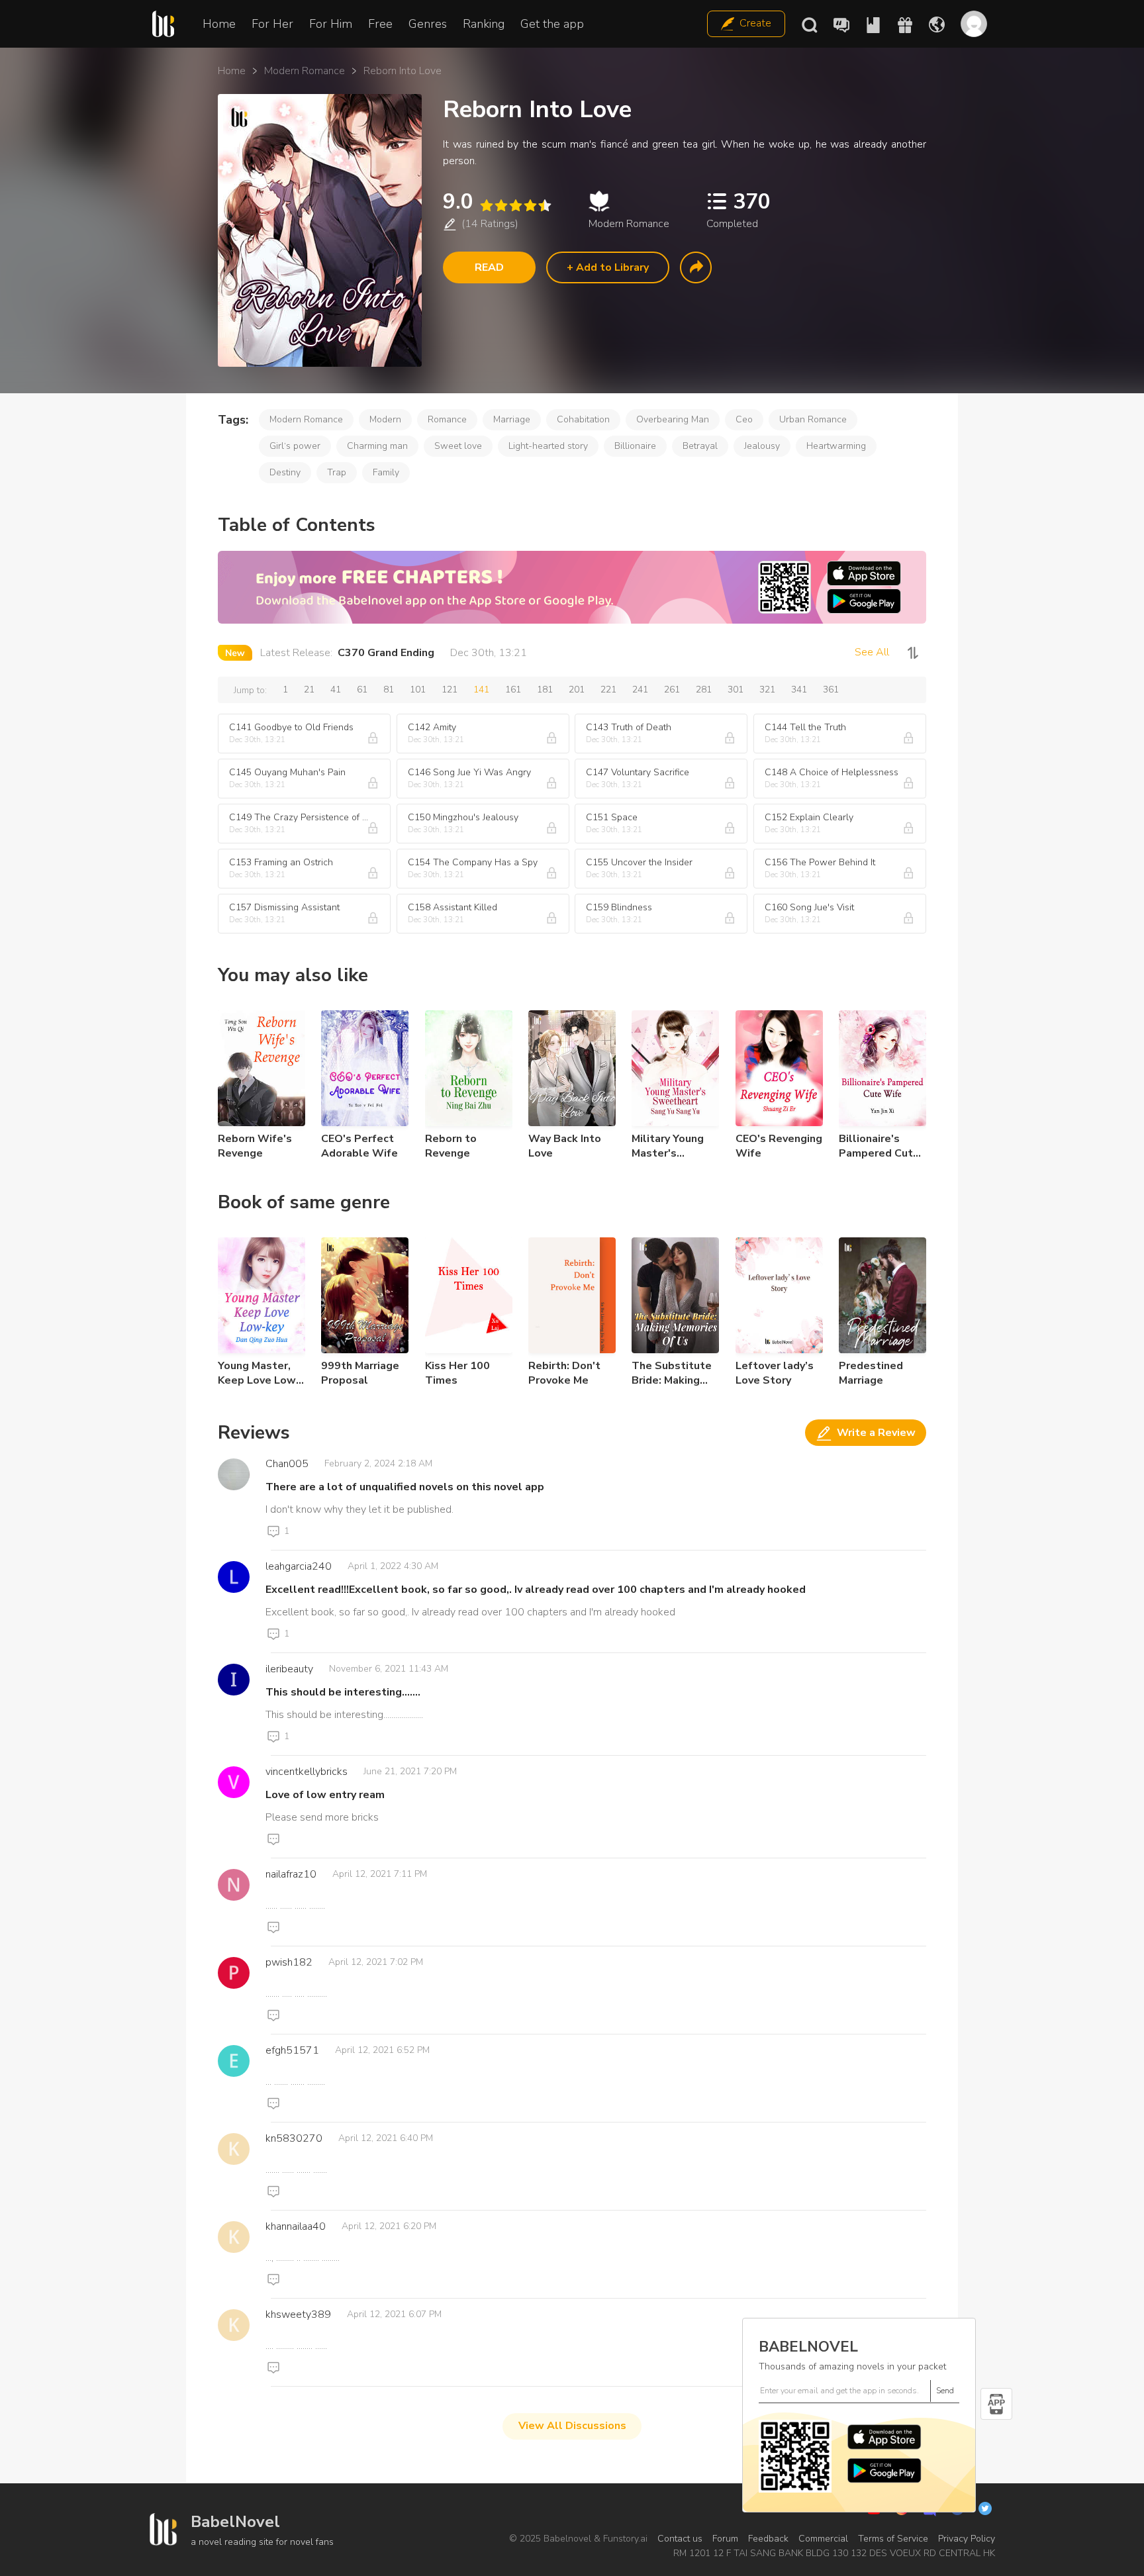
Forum (725, 2539)
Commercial (823, 2539)
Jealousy (762, 446)
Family (386, 472)
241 (640, 690)
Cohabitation (583, 419)
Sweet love (458, 446)
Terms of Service (893, 2539)
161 (513, 690)
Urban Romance (813, 419)
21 (309, 690)
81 (389, 690)
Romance (447, 419)
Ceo (744, 419)
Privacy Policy (967, 2539)
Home (219, 24)
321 (767, 690)
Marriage (512, 419)
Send (945, 2391)
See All (872, 652)
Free (380, 24)
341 (799, 690)
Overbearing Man (673, 419)
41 (336, 690)
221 (608, 690)
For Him (331, 24)
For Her (272, 24)
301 (736, 690)
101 (418, 690)
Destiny (285, 472)
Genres (428, 24)
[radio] (486, 206)
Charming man (377, 446)
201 (577, 690)
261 (672, 690)
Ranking (484, 24)
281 (704, 690)
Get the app (552, 24)
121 (450, 690)
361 (831, 690)
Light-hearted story (548, 446)
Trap (337, 472)
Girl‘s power (295, 446)
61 (362, 690)
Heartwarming (836, 446)
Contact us (680, 2539)
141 (481, 690)
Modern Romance (305, 71)
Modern (385, 419)
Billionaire (635, 446)
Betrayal (700, 446)
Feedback (768, 2539)
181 (545, 690)
